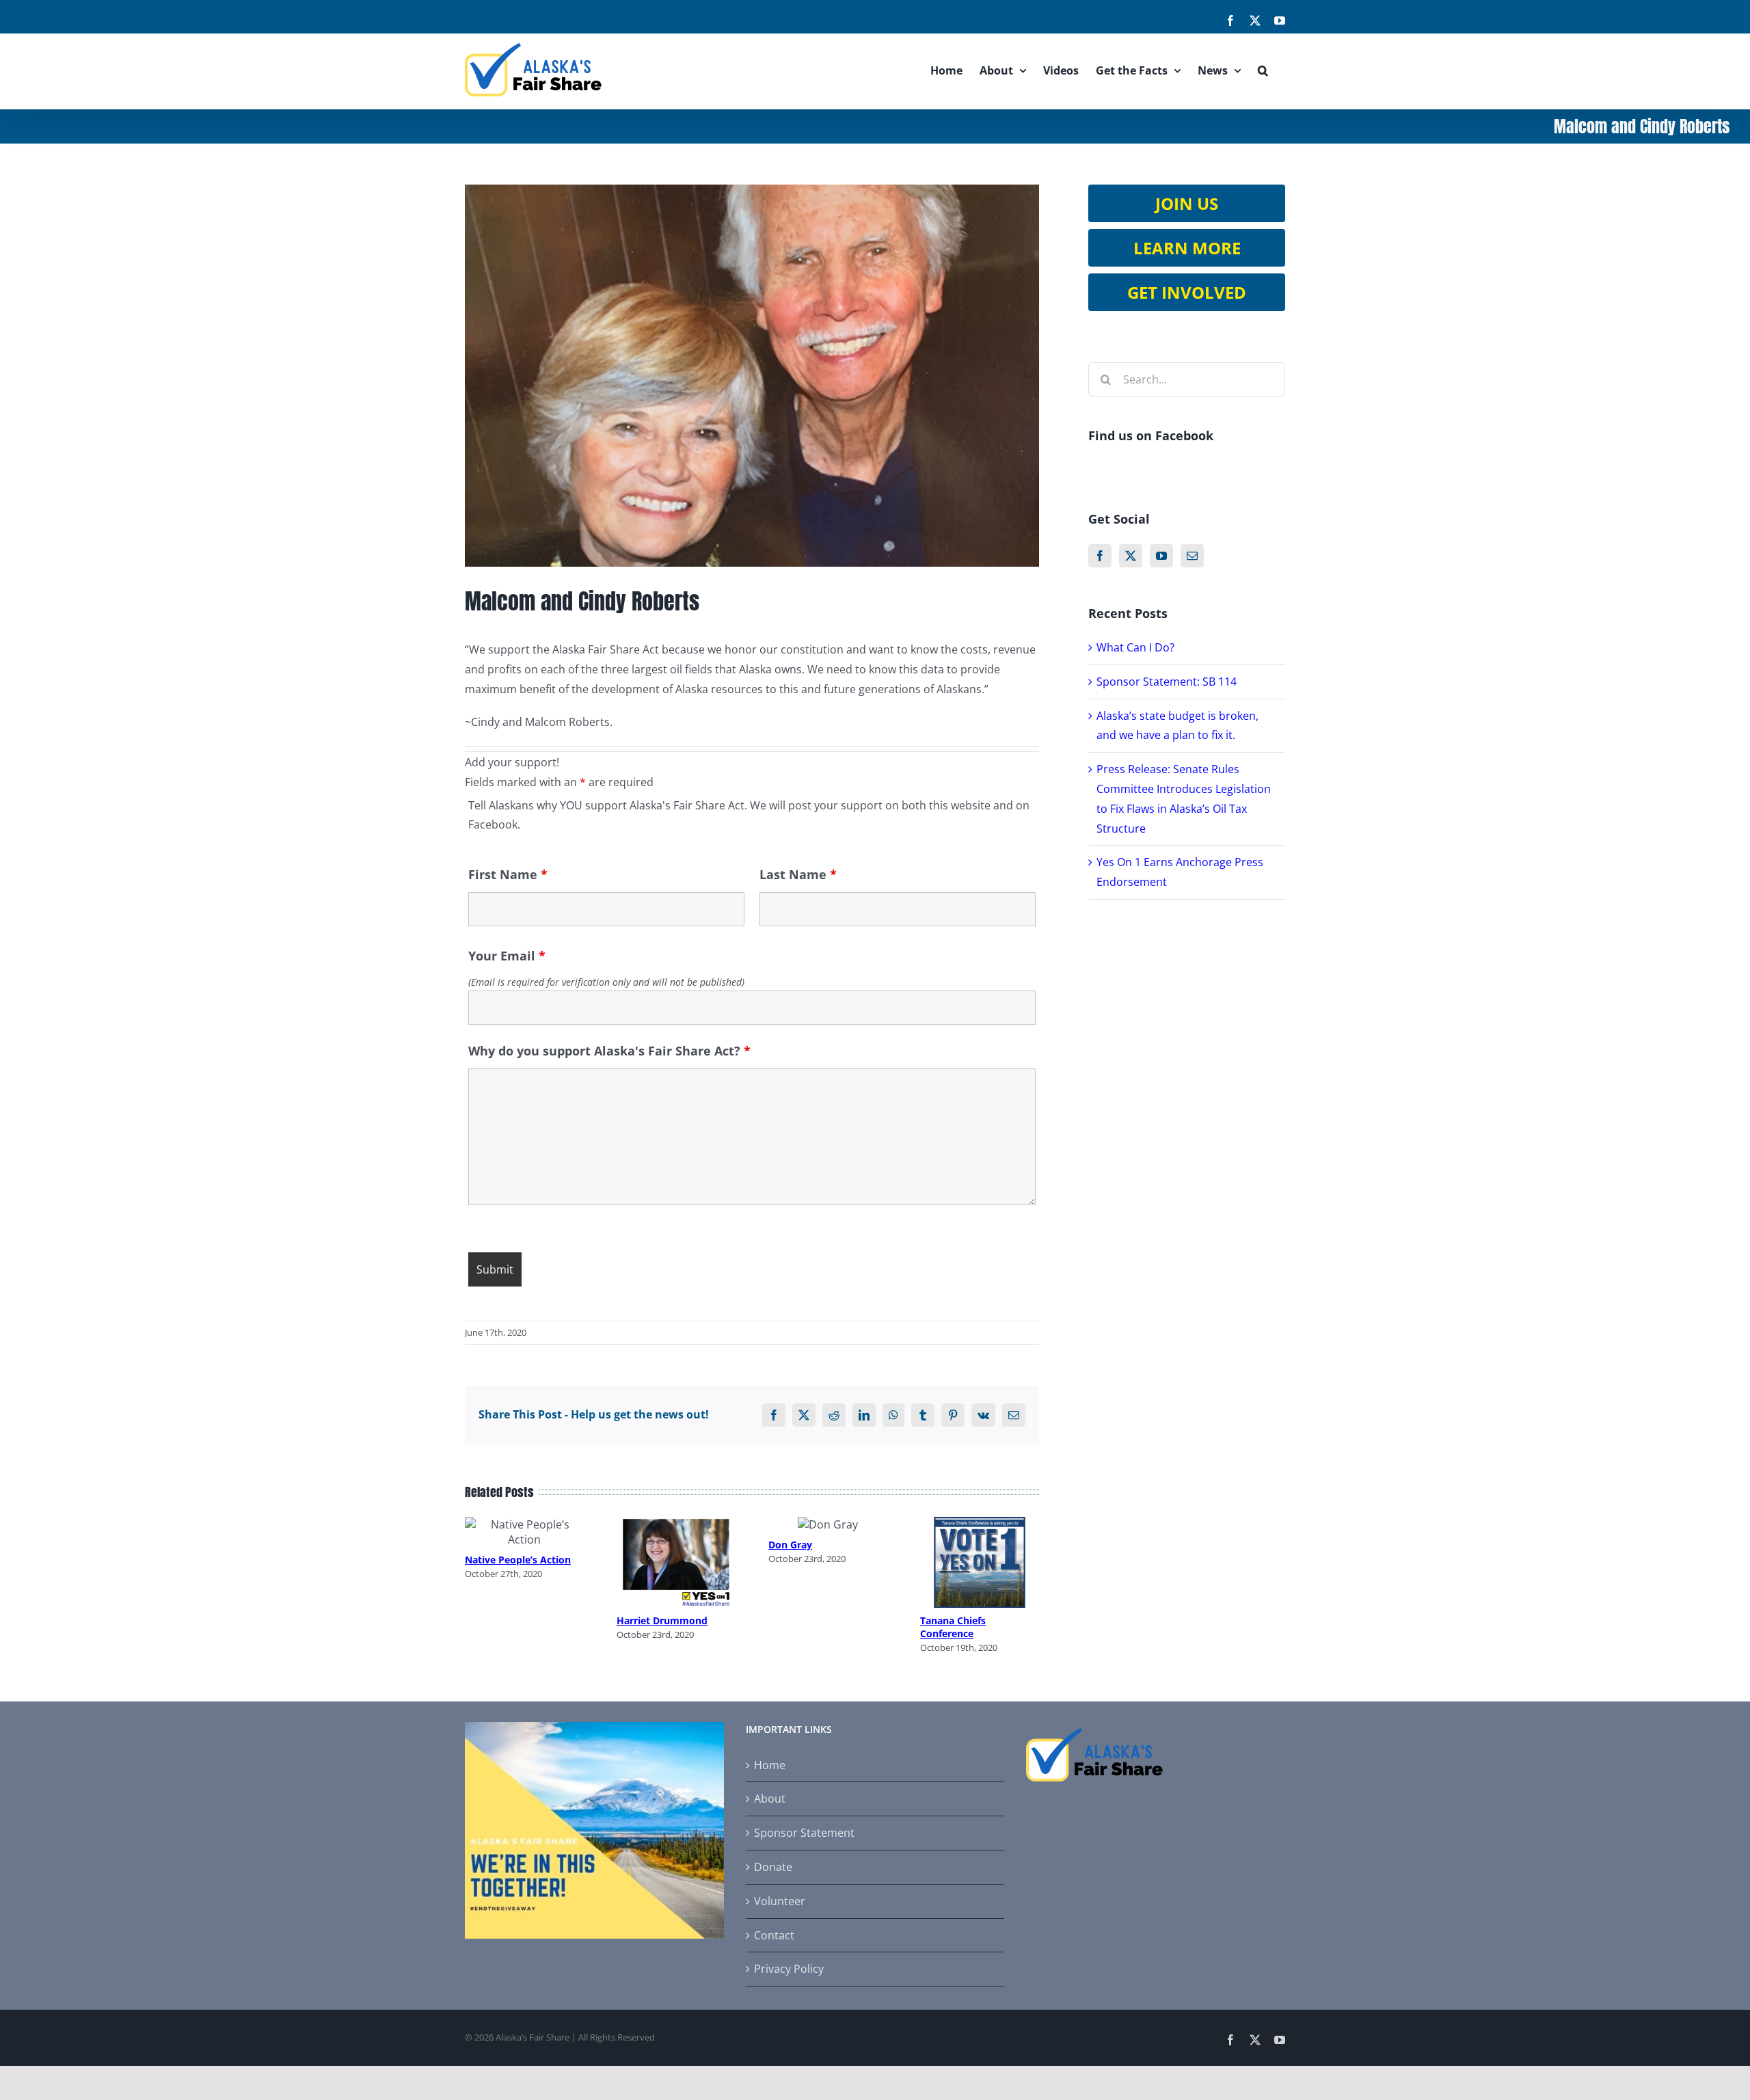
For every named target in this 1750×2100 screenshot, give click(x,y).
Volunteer (780, 1901)
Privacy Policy (789, 1969)
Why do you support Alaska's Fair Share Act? (609, 1051)
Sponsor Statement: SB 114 (1167, 682)
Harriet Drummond (662, 1620)
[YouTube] (1161, 556)
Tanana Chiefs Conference (953, 1627)
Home (770, 1765)
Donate (773, 1867)
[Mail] (1192, 556)
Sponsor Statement (804, 1833)
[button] (1263, 70)
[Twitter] (1131, 556)
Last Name (798, 874)
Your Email (507, 956)
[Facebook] (1100, 556)
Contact (774, 1935)
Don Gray (790, 1545)
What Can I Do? (1135, 647)
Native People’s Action (518, 1560)
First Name (508, 874)
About (770, 1799)
